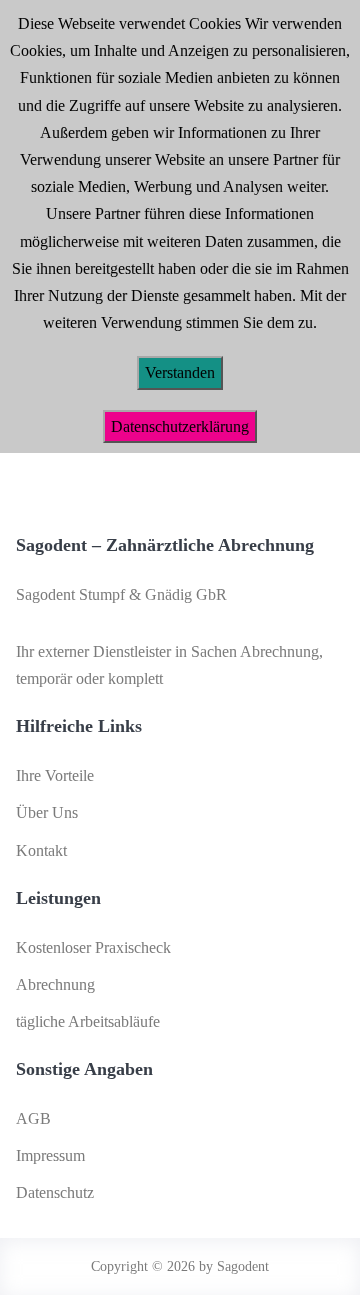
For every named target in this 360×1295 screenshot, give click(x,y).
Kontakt (41, 850)
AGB (33, 1118)
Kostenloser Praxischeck (93, 947)
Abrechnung (55, 984)
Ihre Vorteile (55, 775)
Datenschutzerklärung (180, 426)
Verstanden (180, 372)
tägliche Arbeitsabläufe (88, 1021)
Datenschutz (55, 1192)
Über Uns (47, 812)
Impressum (50, 1155)
